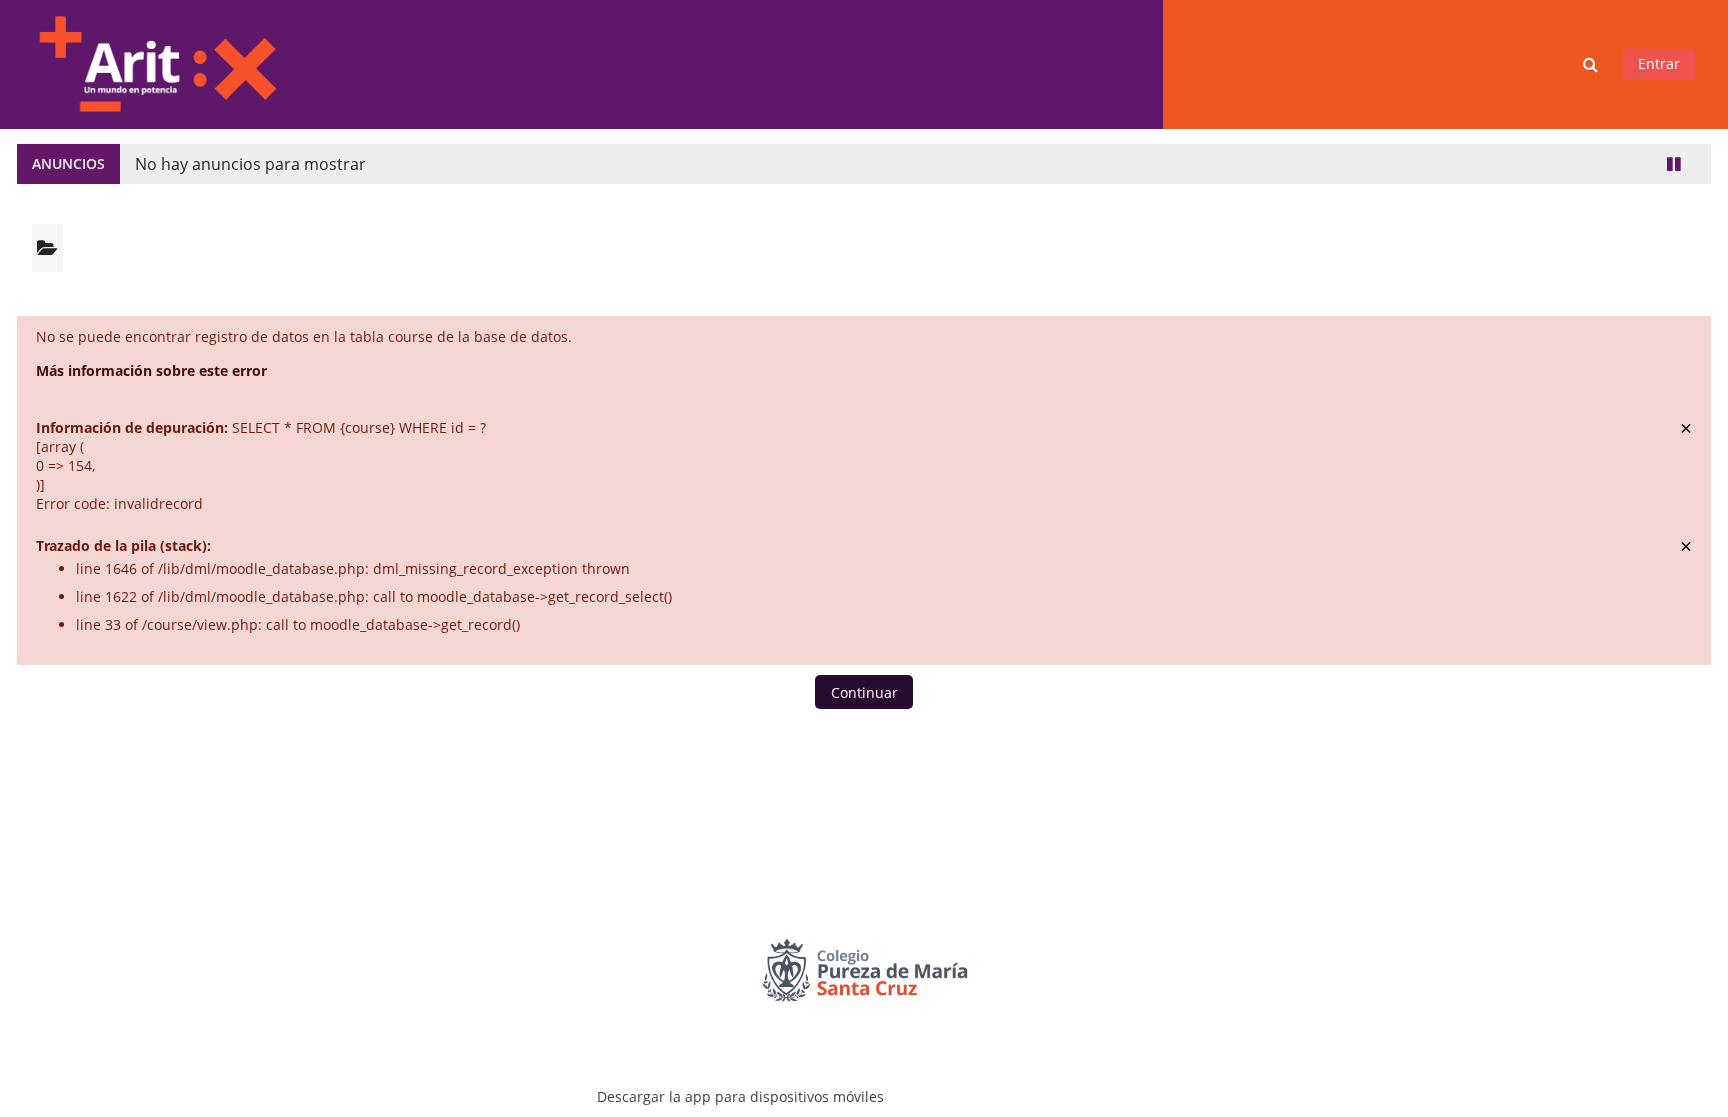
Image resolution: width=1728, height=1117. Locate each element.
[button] (1593, 64)
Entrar (1659, 63)
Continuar (864, 692)
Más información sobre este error (151, 370)
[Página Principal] (157, 62)
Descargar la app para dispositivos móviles (740, 1096)
